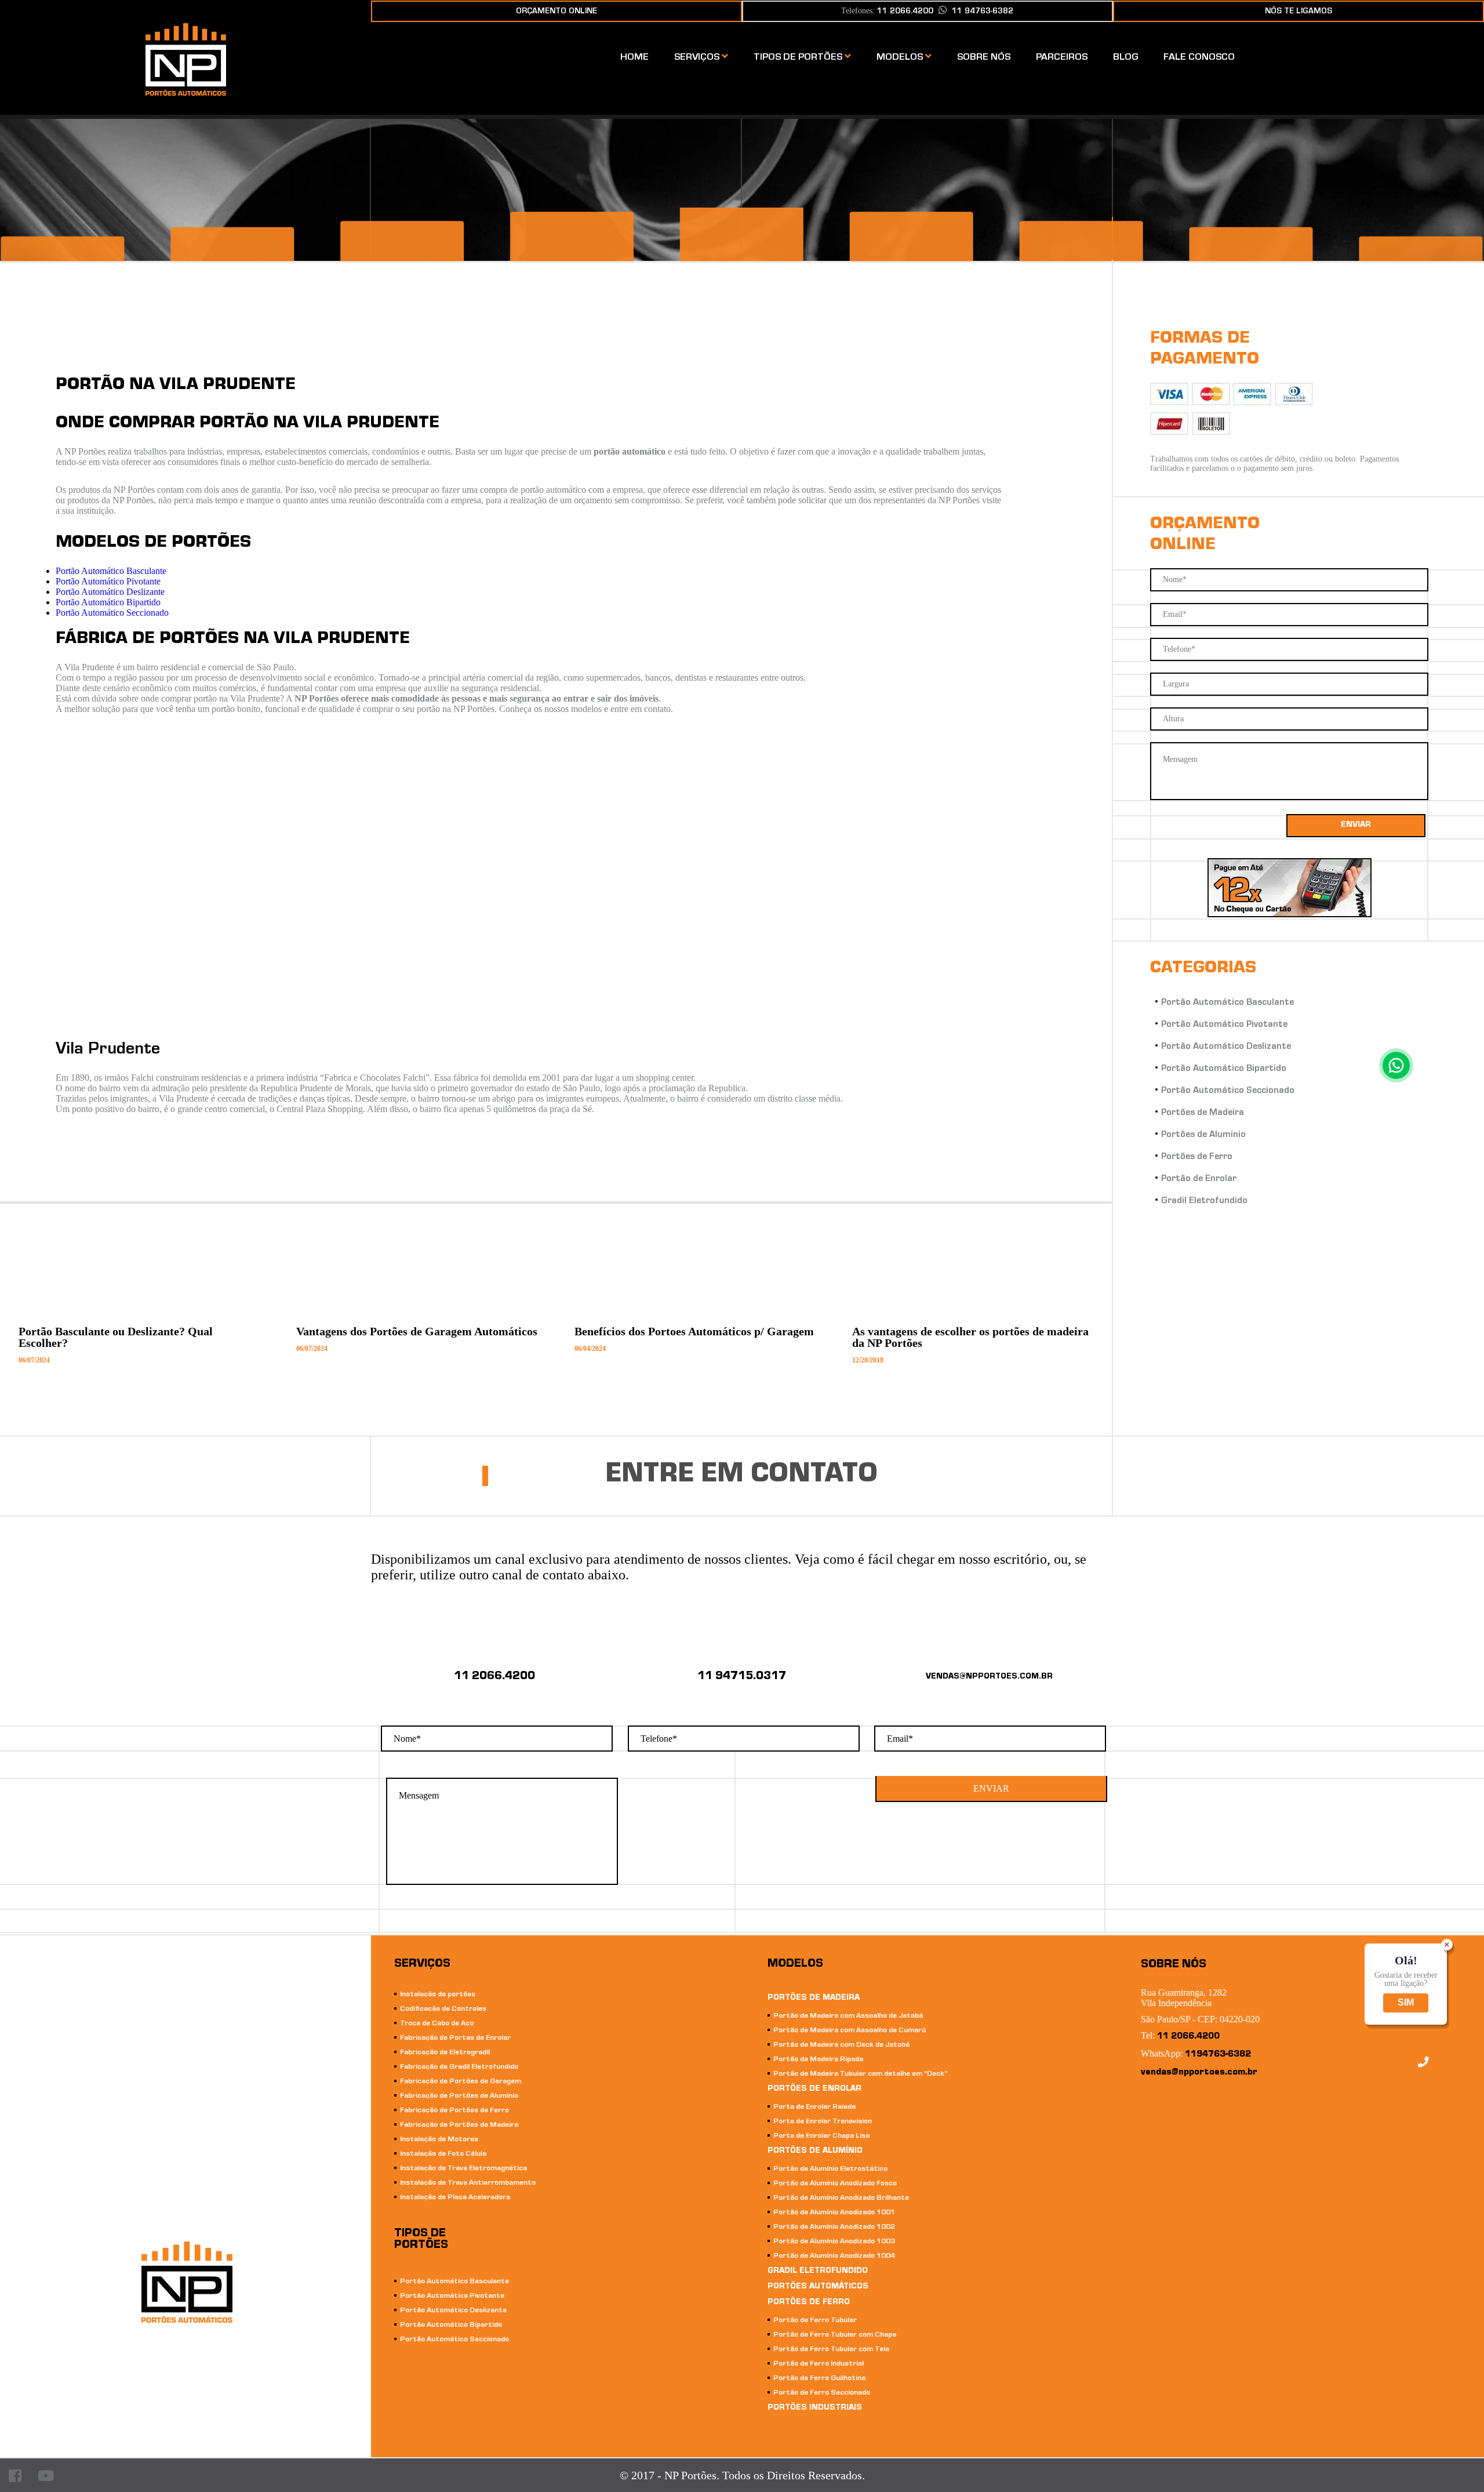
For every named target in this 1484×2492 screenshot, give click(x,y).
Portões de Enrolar (814, 2090)
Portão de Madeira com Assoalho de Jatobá (848, 2016)
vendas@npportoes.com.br (1199, 2073)
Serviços (698, 58)
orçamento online (556, 12)
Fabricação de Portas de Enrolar (455, 2038)
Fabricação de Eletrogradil (445, 2053)
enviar (1356, 826)
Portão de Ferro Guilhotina (819, 2379)
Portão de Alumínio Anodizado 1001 (834, 2213)
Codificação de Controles (443, 2009)
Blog (1125, 58)
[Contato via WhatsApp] (1396, 1065)
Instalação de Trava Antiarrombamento (468, 2183)
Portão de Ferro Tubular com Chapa (835, 2335)
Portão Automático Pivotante (108, 581)
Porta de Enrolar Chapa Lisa (821, 2136)
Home (634, 58)
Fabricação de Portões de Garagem (461, 2082)
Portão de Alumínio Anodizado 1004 (834, 2256)
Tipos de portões (799, 58)
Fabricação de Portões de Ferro (454, 2111)
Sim (1406, 2003)
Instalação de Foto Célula (443, 2154)
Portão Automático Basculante (111, 571)
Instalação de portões (438, 1995)
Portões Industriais (815, 2409)
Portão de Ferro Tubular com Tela (831, 2350)
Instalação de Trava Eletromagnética (463, 2169)
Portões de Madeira (1203, 1113)
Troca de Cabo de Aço (437, 2024)
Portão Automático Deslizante (110, 592)
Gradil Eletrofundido (1204, 1201)
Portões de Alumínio (815, 2152)
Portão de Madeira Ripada (818, 2060)
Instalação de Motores (439, 2140)
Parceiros (1062, 58)
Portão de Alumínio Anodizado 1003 (834, 2242)
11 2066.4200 (494, 1677)
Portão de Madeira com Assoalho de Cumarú (850, 2031)
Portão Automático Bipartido (108, 602)
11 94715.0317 (742, 1677)
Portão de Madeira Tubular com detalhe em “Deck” (860, 2074)
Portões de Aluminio (1203, 1135)
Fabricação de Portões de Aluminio (459, 2096)
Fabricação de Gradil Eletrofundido (459, 2067)
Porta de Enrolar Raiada (814, 2107)
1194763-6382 (1218, 2055)
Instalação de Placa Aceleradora (455, 2198)
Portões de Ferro (1197, 1157)
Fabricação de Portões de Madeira (459, 2125)
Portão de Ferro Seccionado (822, 2393)
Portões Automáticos (818, 2287)
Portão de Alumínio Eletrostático (830, 2169)
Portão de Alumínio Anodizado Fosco (835, 2184)
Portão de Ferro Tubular (815, 2321)
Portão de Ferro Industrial (819, 2364)
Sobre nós (984, 58)
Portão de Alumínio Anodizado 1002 (834, 2227)
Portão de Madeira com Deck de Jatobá (841, 2045)
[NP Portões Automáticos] (186, 92)
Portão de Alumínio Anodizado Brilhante (841, 2198)
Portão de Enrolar (1199, 1179)
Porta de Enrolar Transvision (823, 2122)
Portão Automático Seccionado (112, 613)
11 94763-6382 (983, 12)
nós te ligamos (1298, 12)
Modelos (901, 58)
